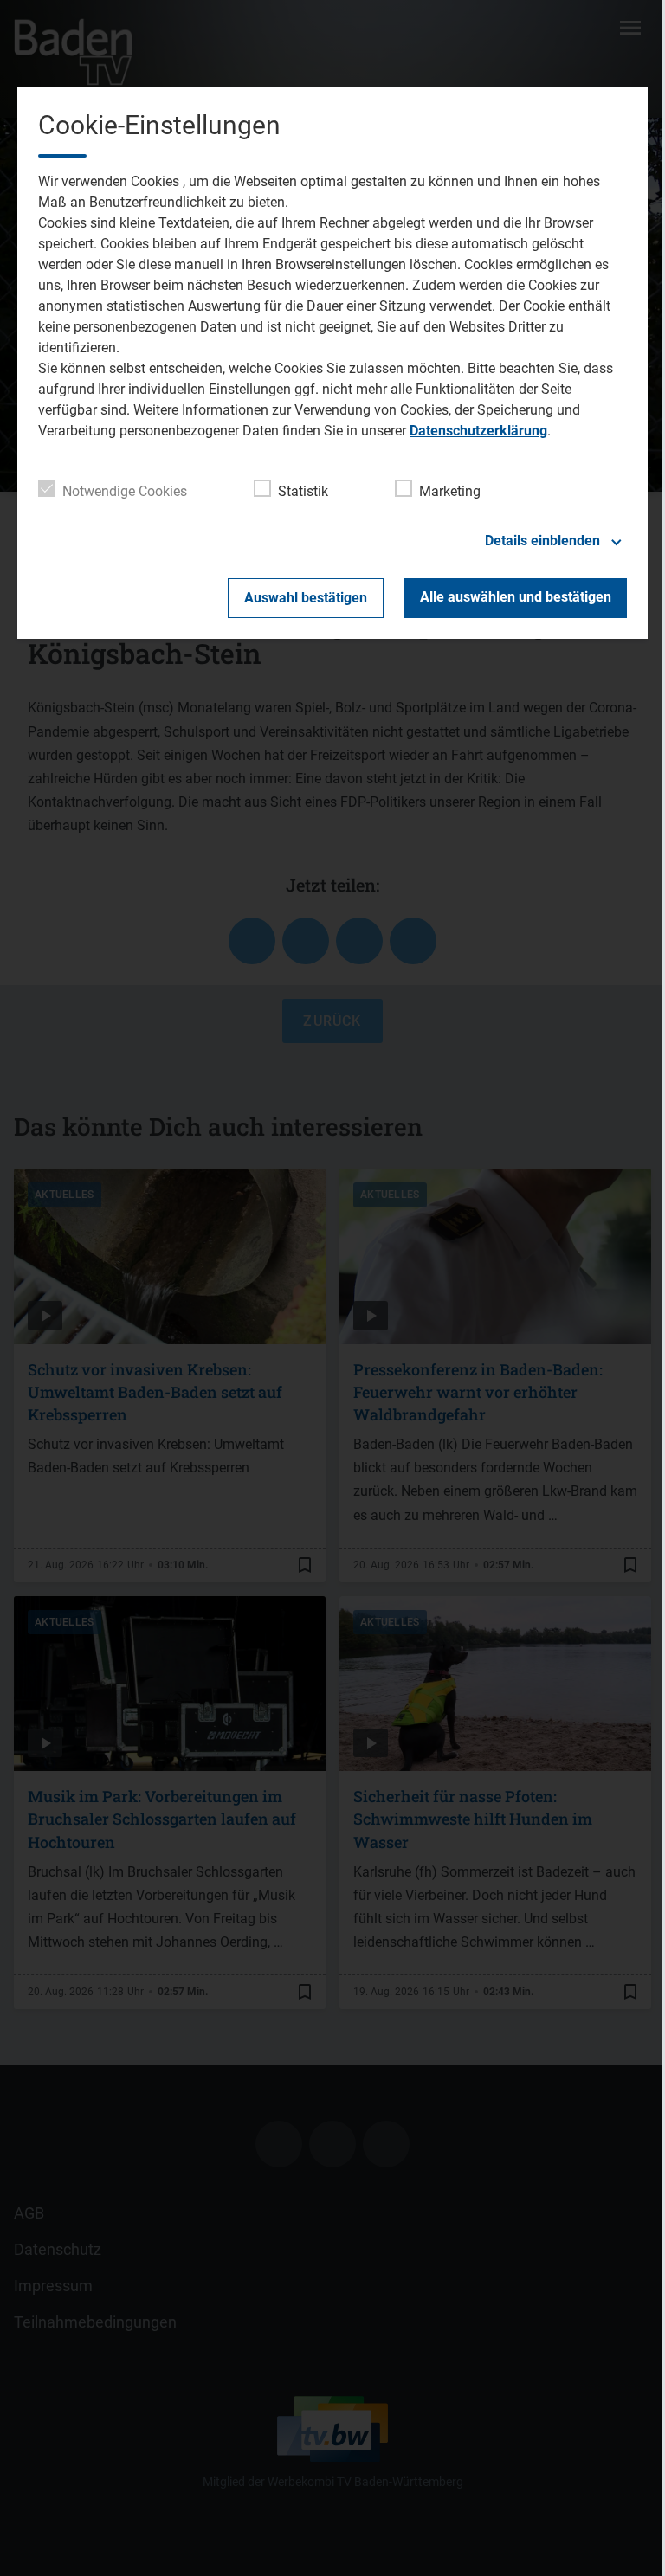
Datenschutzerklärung (478, 431)
